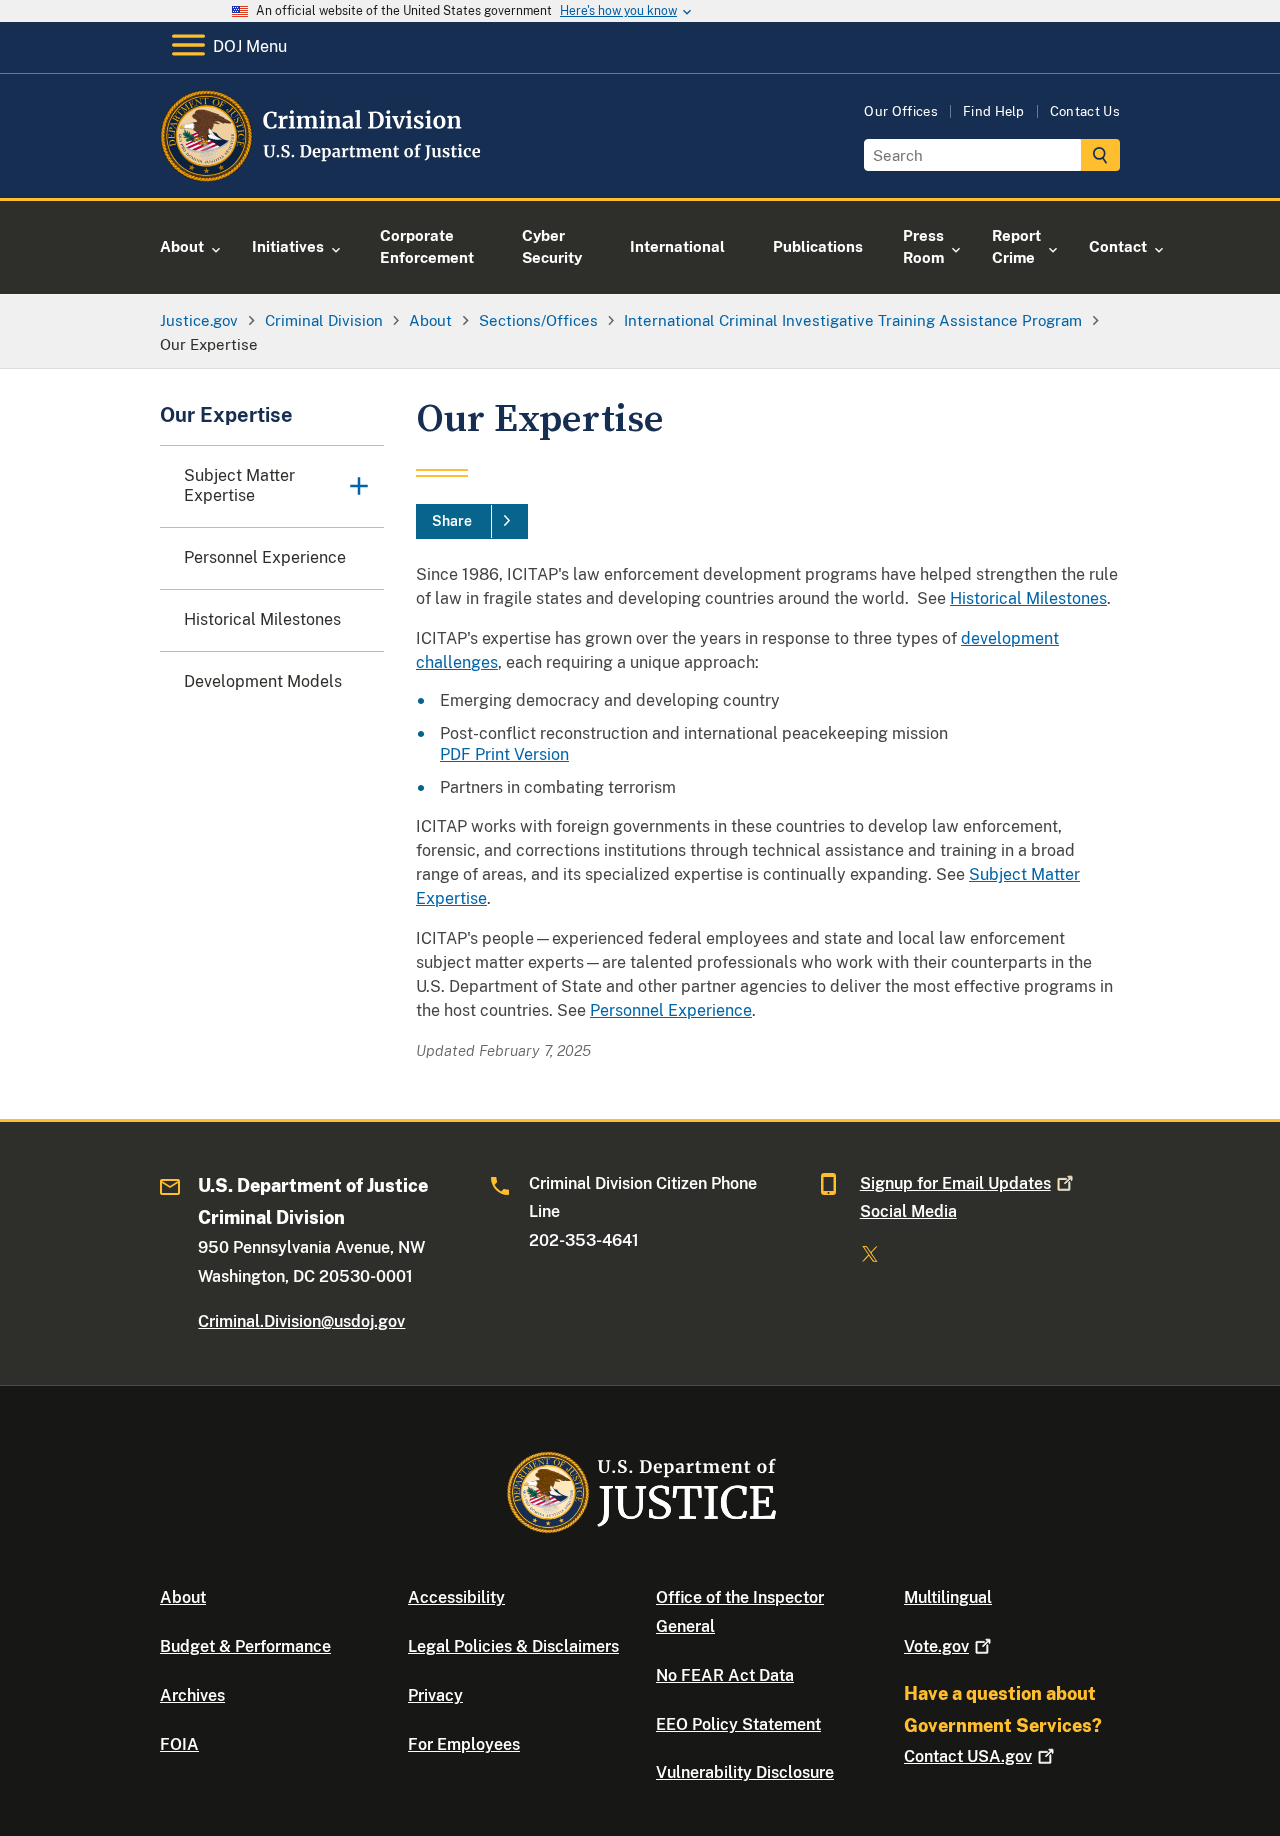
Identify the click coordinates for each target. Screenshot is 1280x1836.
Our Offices (901, 111)
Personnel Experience (671, 1010)
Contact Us (1085, 111)
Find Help (994, 111)
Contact (968, 1756)
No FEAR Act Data (725, 1675)
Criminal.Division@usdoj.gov (301, 1321)
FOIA (179, 1744)
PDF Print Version (504, 754)
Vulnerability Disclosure (745, 1772)
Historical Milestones (1028, 598)
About (183, 1597)
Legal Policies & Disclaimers (513, 1646)
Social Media (908, 1211)
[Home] (322, 174)
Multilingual (948, 1597)
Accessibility (456, 1597)
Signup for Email (955, 1183)
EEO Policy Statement (738, 1724)
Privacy (435, 1695)
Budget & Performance (245, 1646)
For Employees (464, 1744)
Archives (192, 1695)
